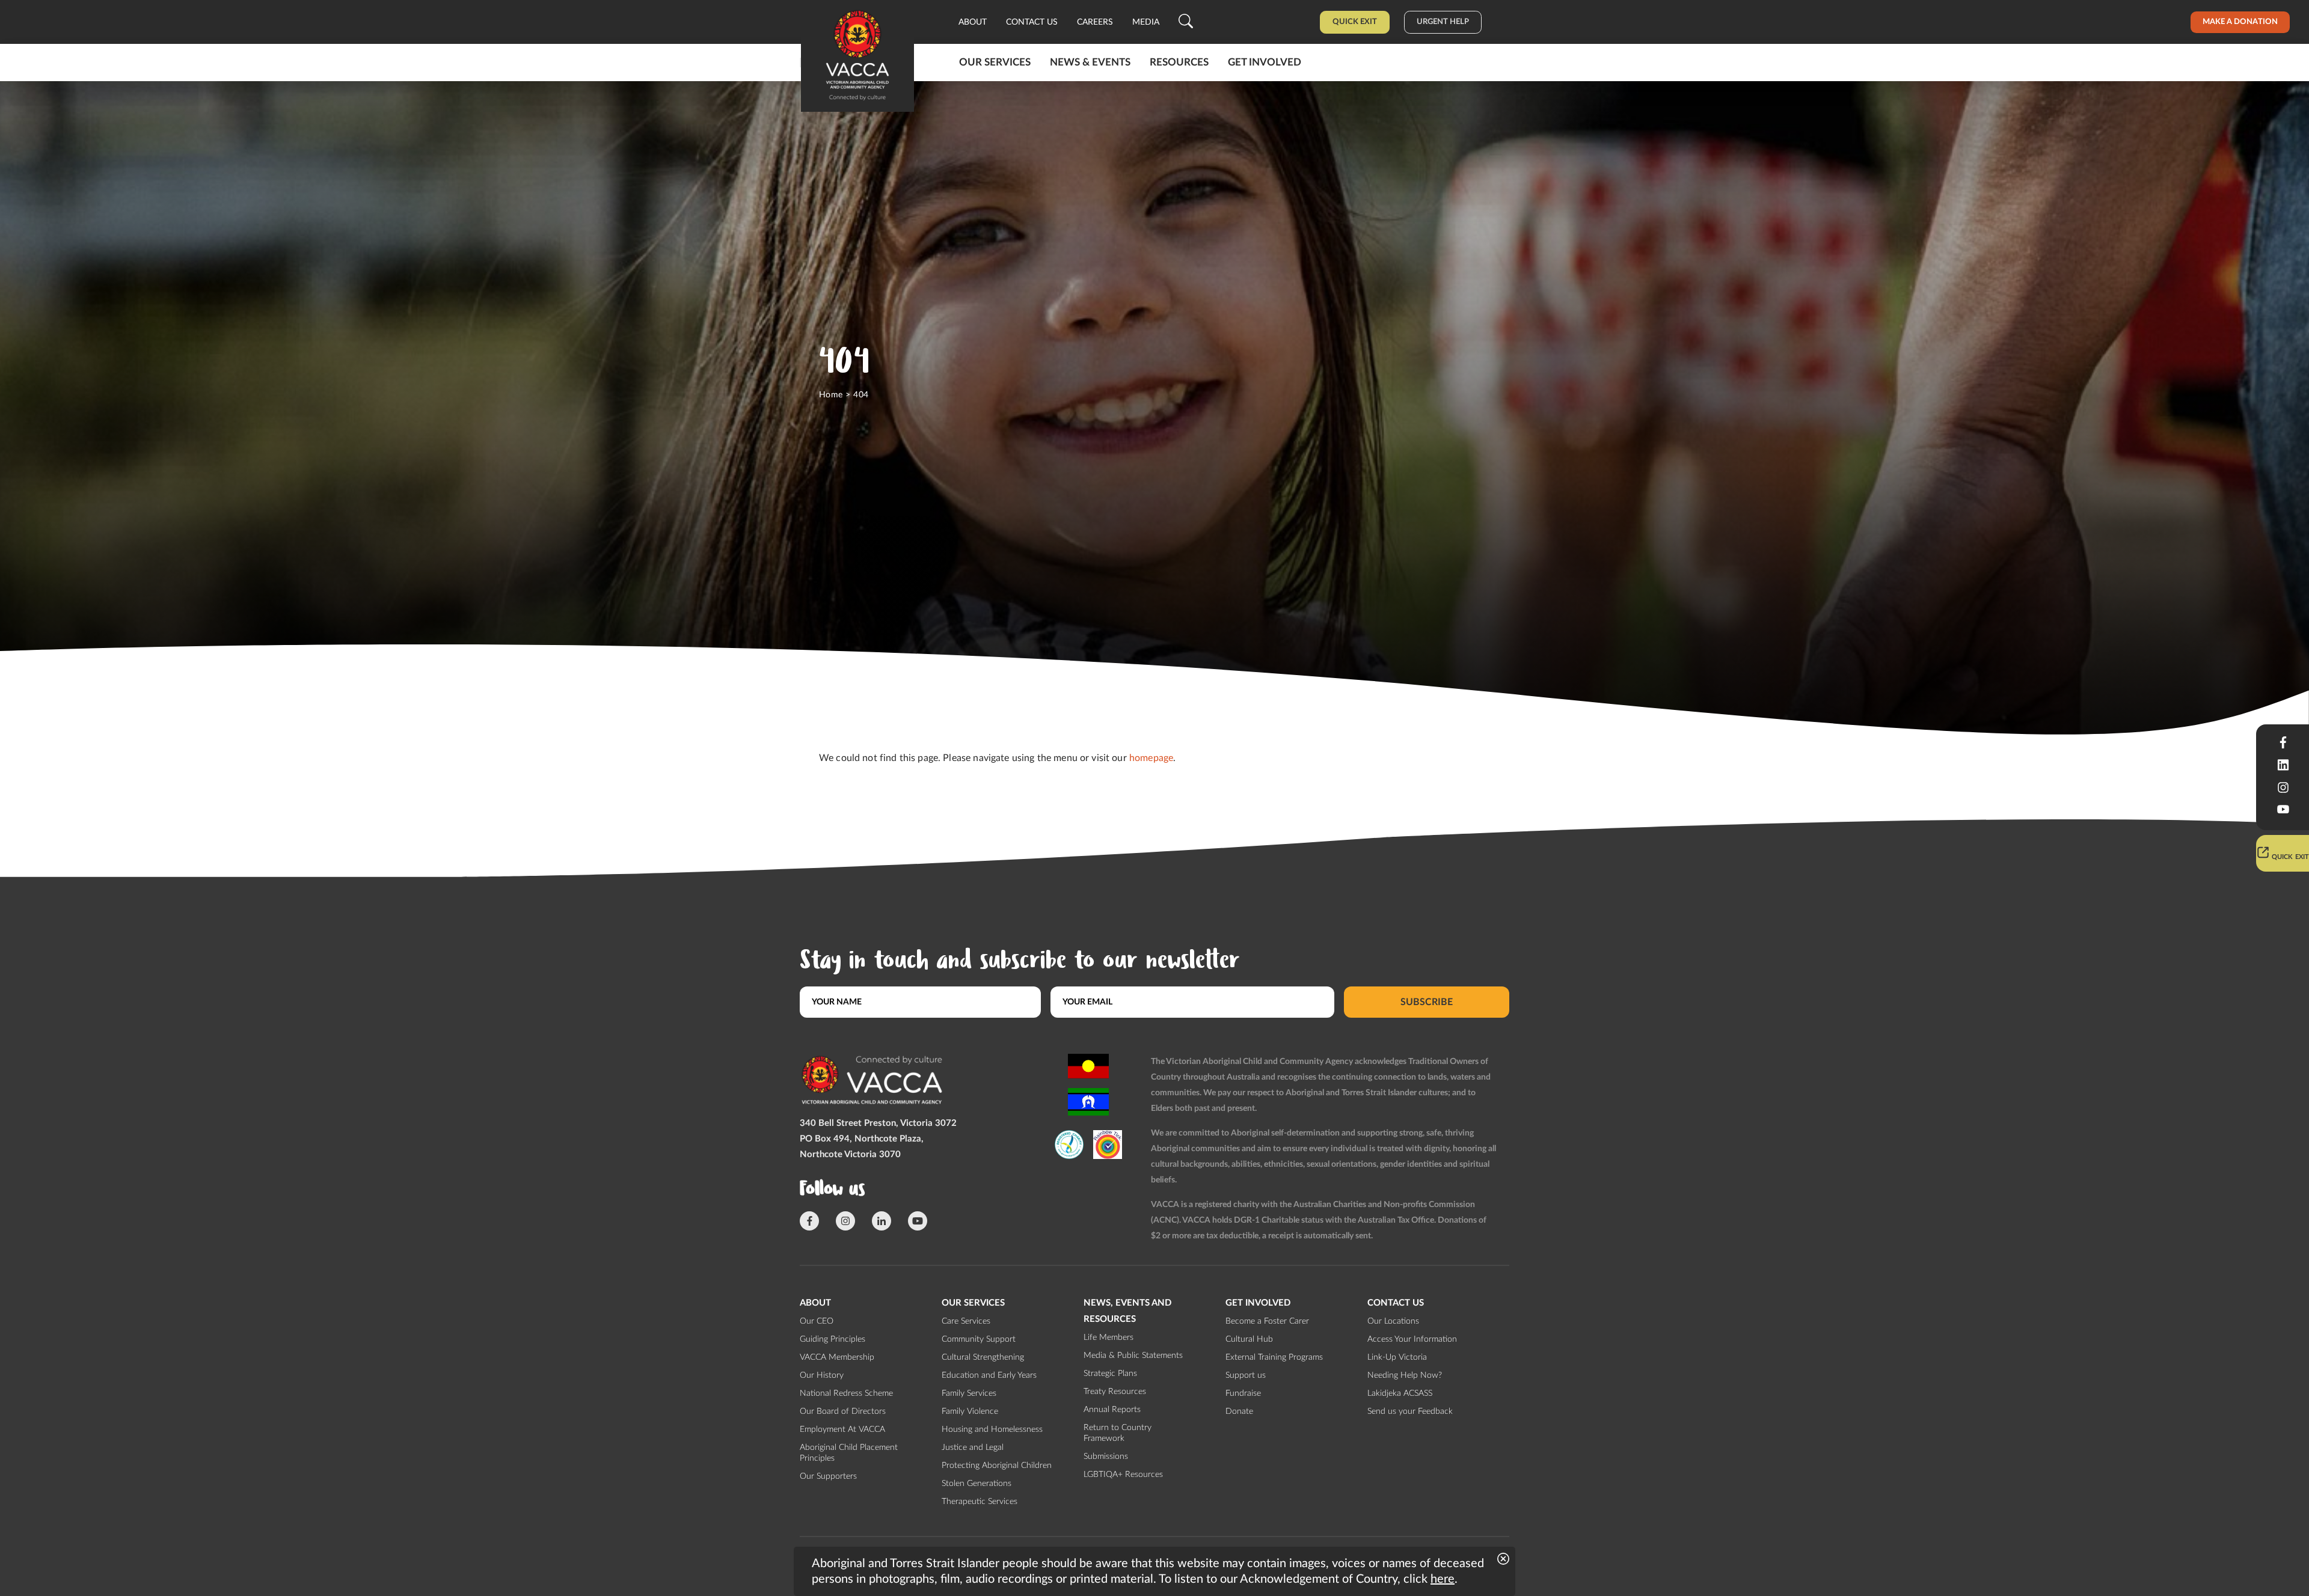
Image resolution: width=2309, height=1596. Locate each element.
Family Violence (970, 1411)
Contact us (1032, 22)
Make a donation (2240, 22)
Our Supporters (828, 1476)
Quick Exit (1355, 22)
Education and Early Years (989, 1375)
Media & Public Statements (1133, 1356)
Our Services (995, 62)
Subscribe (1427, 1002)
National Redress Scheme (846, 1393)
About (973, 22)
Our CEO (817, 1321)
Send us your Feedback (1410, 1411)
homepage (1151, 758)
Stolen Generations (977, 1484)
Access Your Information (1412, 1339)
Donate (1239, 1411)
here (1443, 1579)
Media (1146, 22)
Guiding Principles (833, 1339)
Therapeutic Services (980, 1502)
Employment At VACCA (842, 1429)
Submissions (1106, 1457)
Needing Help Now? (1405, 1375)
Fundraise (1243, 1393)
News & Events (1090, 62)
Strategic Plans (1110, 1374)
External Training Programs (1274, 1357)
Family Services (969, 1393)
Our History (822, 1375)
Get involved (1265, 62)
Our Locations (1393, 1321)
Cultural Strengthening (983, 1357)
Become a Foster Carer (1267, 1321)
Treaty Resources (1115, 1392)
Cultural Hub (1249, 1339)
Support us (1246, 1375)
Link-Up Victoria (1397, 1357)
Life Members (1109, 1338)
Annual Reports (1112, 1410)
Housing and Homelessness (992, 1429)
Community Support (979, 1339)
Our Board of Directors (843, 1411)
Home (831, 395)
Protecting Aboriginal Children (997, 1466)
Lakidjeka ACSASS (1400, 1393)
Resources (1179, 62)
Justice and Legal (973, 1448)
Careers (1095, 22)
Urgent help (1443, 22)
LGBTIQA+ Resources (1123, 1475)
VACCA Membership (837, 1357)
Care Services (966, 1321)
